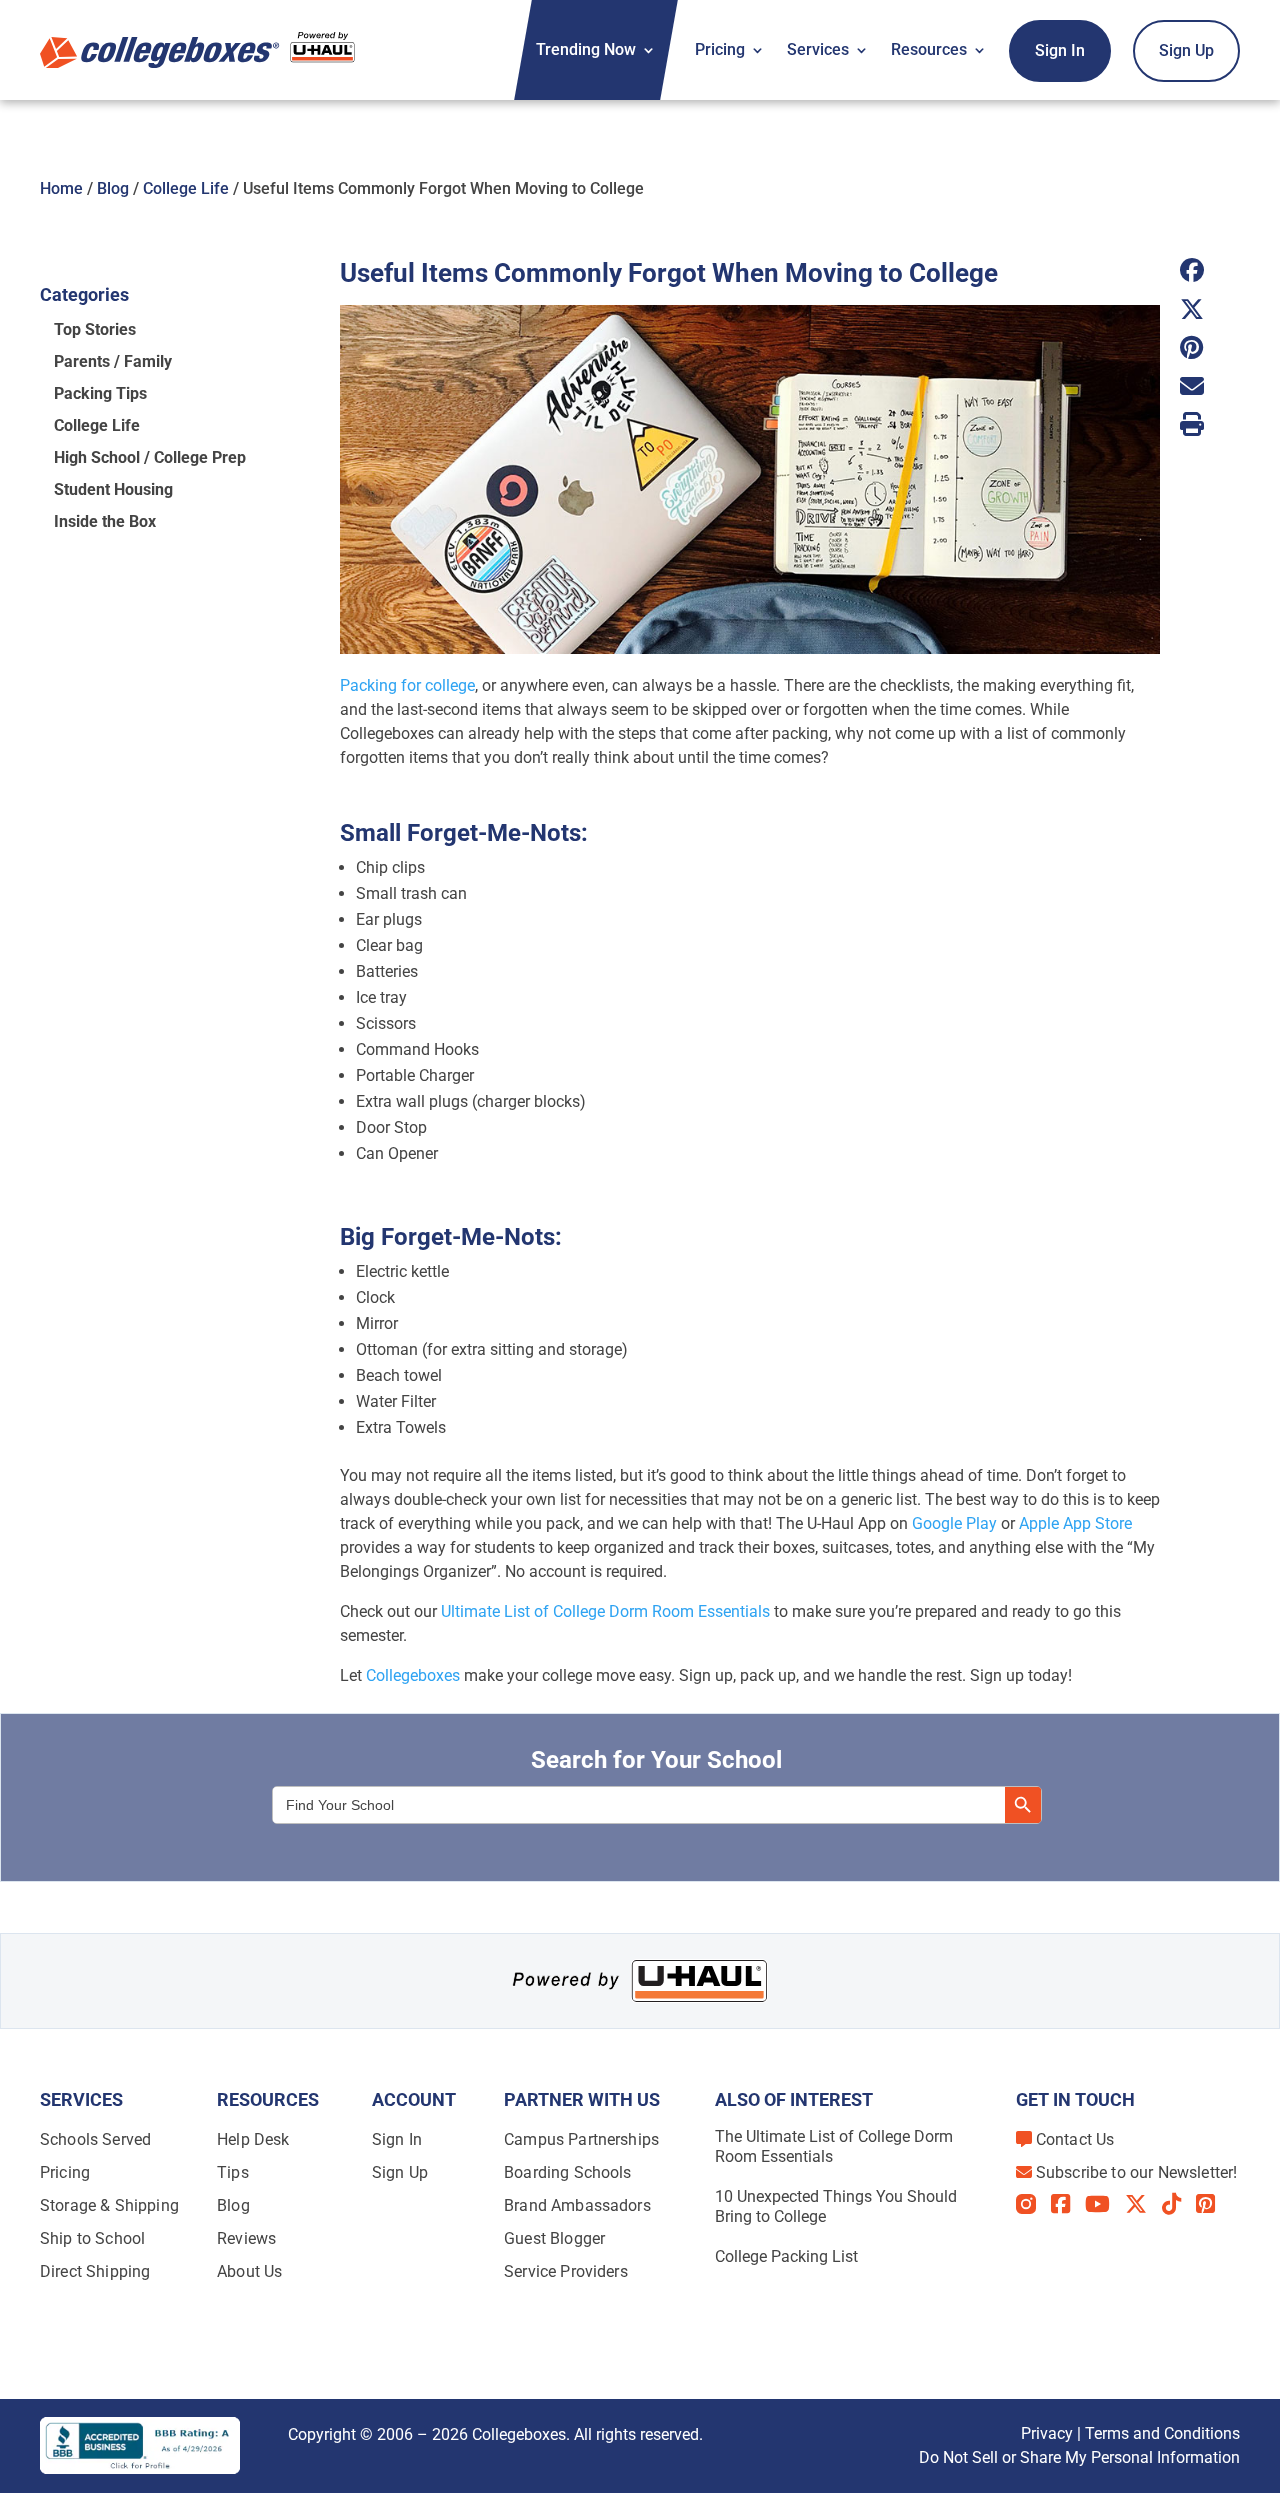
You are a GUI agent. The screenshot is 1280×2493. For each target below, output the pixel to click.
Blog (113, 188)
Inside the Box (105, 521)
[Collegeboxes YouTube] (1105, 2204)
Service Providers (566, 2271)
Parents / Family (113, 361)
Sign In (1060, 50)
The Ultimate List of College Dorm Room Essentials (834, 2146)
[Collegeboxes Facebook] (1068, 2204)
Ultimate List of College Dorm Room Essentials (605, 1611)
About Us (249, 2271)
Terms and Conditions (1162, 2433)
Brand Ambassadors (577, 2205)
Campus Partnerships (581, 2139)
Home (61, 188)
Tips (233, 2172)
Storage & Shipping (109, 2205)
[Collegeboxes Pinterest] (1213, 2204)
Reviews (246, 2238)
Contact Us (1075, 2139)
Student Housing (113, 489)
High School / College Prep (150, 457)
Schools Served (95, 2139)
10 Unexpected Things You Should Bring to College (836, 2206)
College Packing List (786, 2256)
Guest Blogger (554, 2238)
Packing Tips (100, 393)
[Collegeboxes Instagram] (1033, 2205)
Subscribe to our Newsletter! (1136, 2172)
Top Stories (95, 329)
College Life (186, 188)
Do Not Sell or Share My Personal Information (1079, 2457)
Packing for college (407, 685)
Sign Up (1186, 50)
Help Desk (253, 2139)
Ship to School (92, 2238)
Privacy (1047, 2433)
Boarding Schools (568, 2172)
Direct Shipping (95, 2271)
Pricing (720, 49)
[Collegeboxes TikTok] (1179, 2204)
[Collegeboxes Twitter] (1143, 2204)
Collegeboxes (413, 1675)
